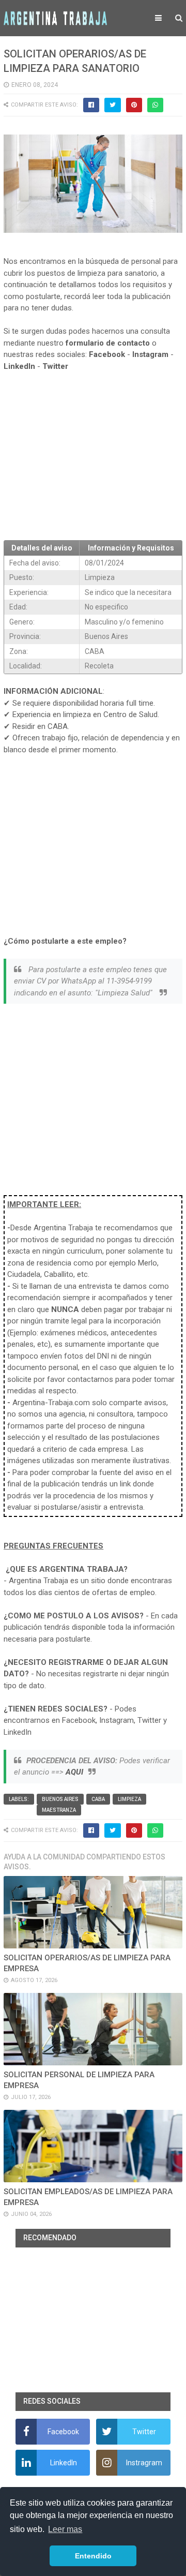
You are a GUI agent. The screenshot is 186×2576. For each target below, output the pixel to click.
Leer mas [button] (65, 2529)
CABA (98, 1799)
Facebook (107, 354)
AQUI (74, 1772)
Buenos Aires (60, 1799)
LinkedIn (19, 366)
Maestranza (59, 1810)
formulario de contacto (108, 343)
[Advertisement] (93, 456)
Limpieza (129, 1799)
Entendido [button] (93, 2556)
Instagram (150, 354)
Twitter (55, 366)
